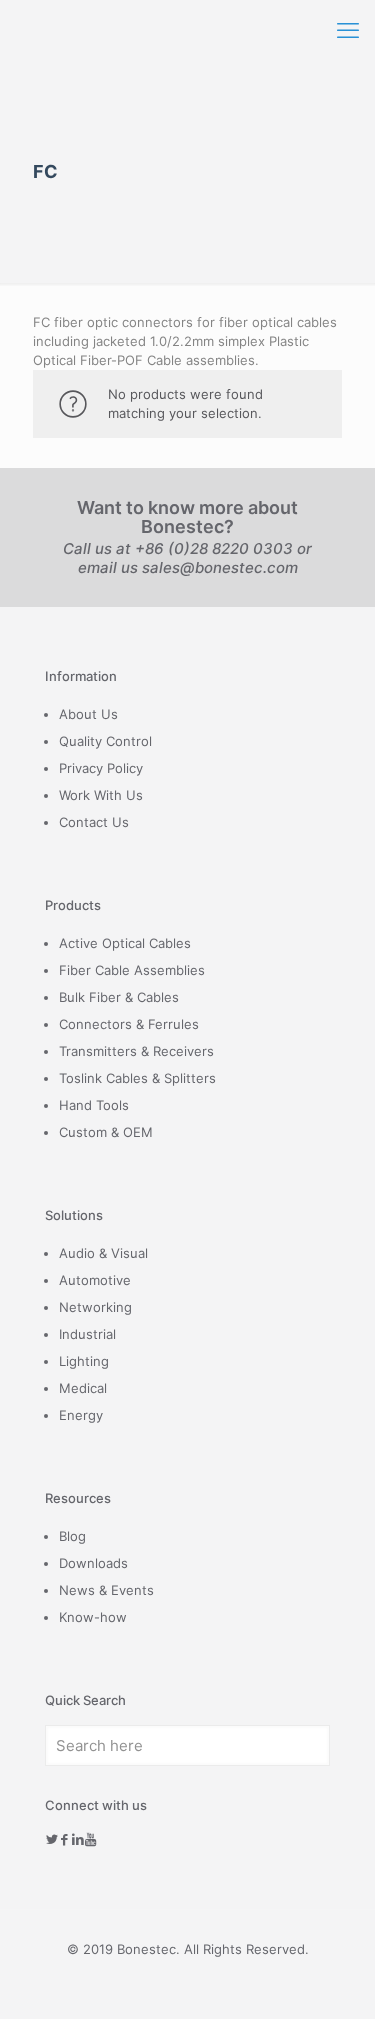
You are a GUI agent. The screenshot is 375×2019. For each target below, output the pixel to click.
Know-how (93, 1617)
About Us (88, 714)
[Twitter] (51, 1839)
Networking (95, 1307)
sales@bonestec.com (220, 567)
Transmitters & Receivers (136, 1051)
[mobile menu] (348, 30)
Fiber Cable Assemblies (132, 970)
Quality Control (105, 741)
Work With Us (101, 795)
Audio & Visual (103, 1253)
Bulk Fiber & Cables (119, 997)
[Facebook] (64, 1839)
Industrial (87, 1334)
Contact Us (94, 822)
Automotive (95, 1280)
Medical (83, 1388)
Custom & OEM (106, 1132)
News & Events (106, 1590)
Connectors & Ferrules (129, 1024)
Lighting (84, 1361)
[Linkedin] (77, 1839)
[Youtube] (90, 1839)
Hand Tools (94, 1105)
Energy (81, 1415)
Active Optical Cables (125, 943)
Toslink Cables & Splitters (137, 1078)
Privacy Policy (101, 768)
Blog (72, 1536)
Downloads (93, 1563)
